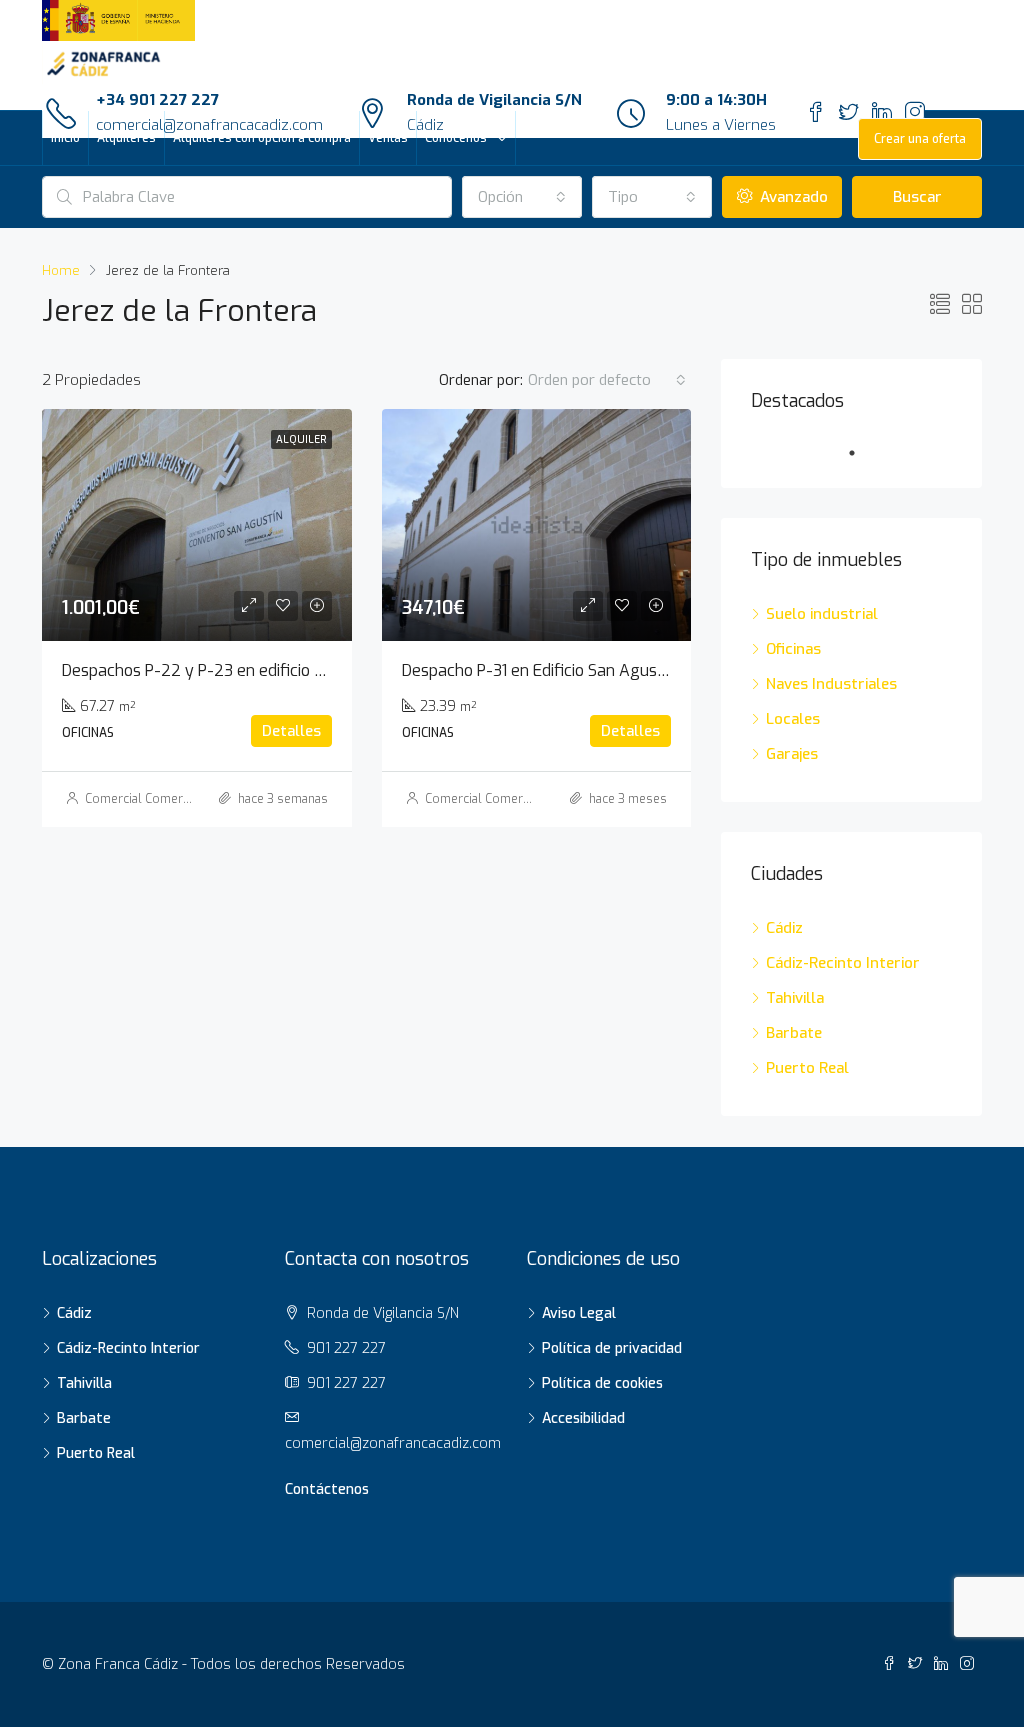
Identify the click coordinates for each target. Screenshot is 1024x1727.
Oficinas (793, 649)
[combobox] (522, 197)
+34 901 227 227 (157, 100)
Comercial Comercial (143, 799)
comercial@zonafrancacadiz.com (393, 1443)
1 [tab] (862, 453)
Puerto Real (807, 1068)
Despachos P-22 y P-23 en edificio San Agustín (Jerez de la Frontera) (311, 670)
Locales (793, 719)
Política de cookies (604, 1383)
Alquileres (126, 138)
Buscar (917, 197)
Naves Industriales (831, 684)
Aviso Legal (581, 1313)
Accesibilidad (585, 1418)
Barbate (794, 1033)
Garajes (792, 754)
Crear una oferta (920, 139)
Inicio (65, 138)
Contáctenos (327, 1489)
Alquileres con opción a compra (262, 138)
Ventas (388, 138)
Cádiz (784, 928)
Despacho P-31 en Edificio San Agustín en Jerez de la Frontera (624, 670)
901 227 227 (346, 1348)
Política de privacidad (614, 1348)
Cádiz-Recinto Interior (843, 963)
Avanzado (792, 197)
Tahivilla (795, 998)
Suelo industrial (822, 614)
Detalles (291, 731)
